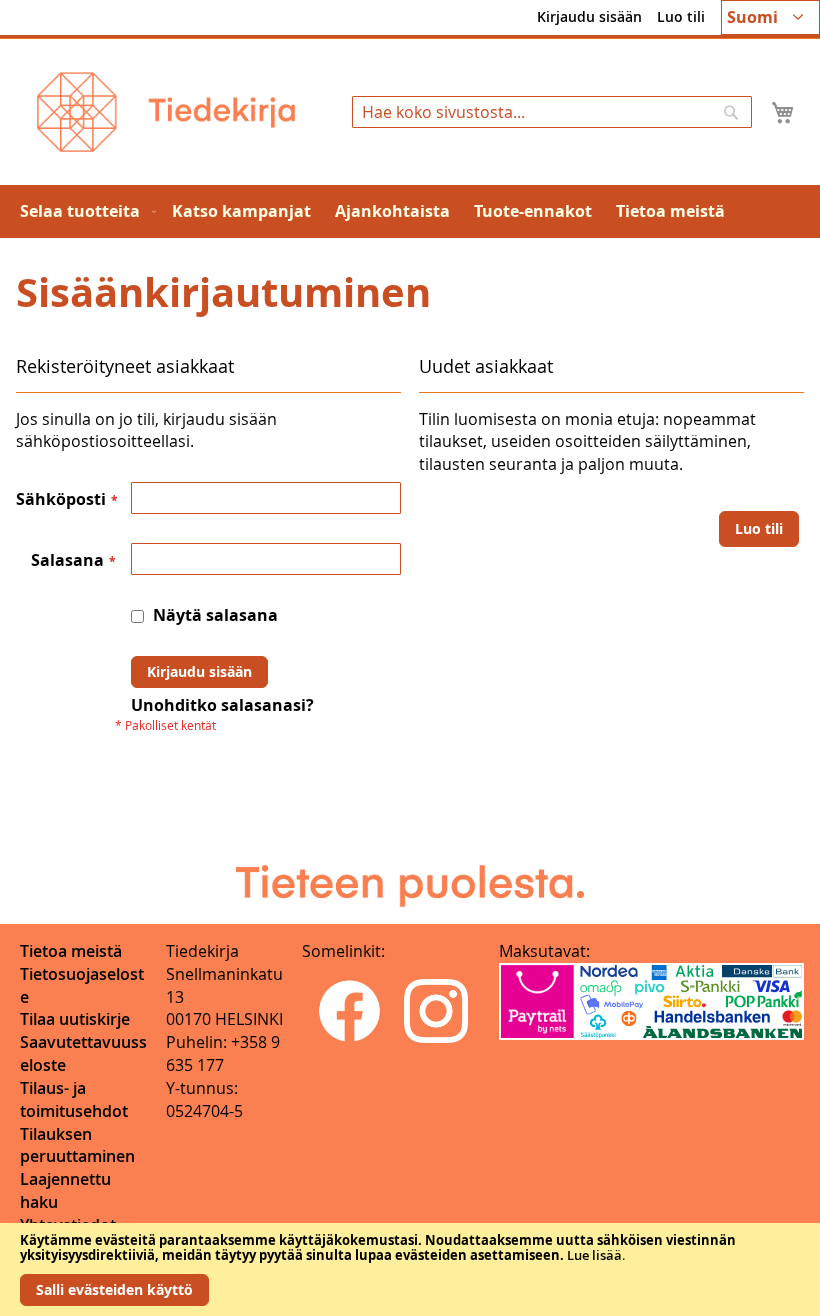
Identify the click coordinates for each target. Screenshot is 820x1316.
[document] (410, 1269)
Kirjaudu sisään (589, 16)
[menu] (410, 211)
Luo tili (681, 16)
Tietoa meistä (71, 951)
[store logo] (166, 112)
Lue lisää (594, 1255)
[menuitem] (84, 211)
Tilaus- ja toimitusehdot (74, 1099)
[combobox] (552, 112)
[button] (770, 17)
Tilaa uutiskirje (75, 1019)
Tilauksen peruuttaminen (77, 1145)
